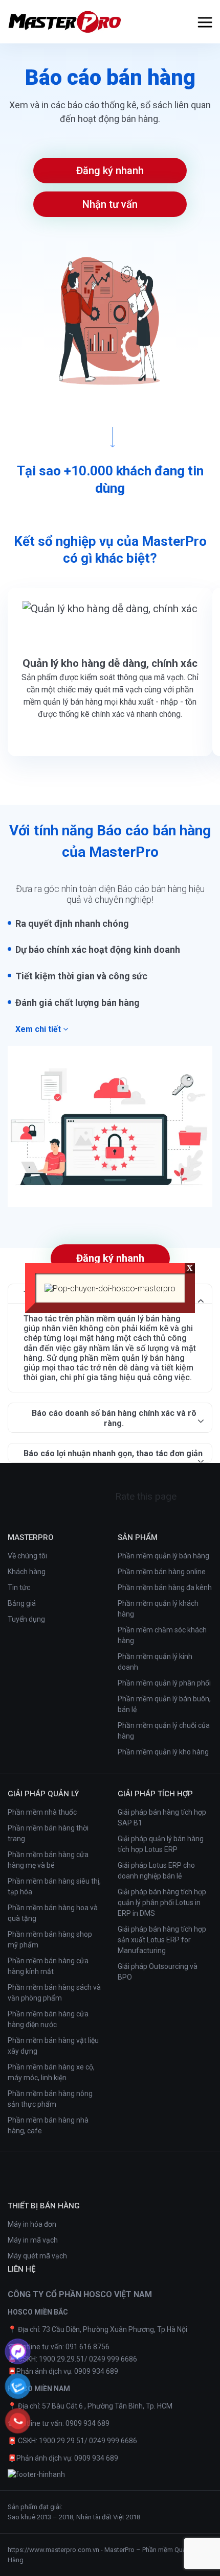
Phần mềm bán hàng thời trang (48, 1833)
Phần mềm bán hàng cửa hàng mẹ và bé (48, 1860)
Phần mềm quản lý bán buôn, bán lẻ (164, 1704)
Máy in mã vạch (33, 2240)
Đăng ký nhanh (110, 171)
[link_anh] (36, 2475)
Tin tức (19, 1587)
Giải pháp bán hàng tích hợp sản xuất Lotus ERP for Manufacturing (162, 1940)
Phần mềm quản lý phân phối (164, 1683)
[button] (205, 22)
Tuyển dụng (26, 1619)
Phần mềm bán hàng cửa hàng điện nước (48, 2019)
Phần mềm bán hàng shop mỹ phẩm (50, 1940)
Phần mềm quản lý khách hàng (158, 1609)
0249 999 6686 (113, 2359)
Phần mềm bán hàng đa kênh (165, 1587)
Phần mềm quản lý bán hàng (163, 1556)
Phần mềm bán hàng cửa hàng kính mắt (48, 1966)
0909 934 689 (96, 2371)
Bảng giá (22, 1603)
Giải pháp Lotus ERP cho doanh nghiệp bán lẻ (156, 1871)
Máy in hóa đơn (32, 2224)
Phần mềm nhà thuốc (42, 1812)
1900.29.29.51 (62, 2359)
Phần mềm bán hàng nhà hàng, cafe (48, 2125)
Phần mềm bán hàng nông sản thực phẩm (50, 2099)
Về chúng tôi (27, 1556)
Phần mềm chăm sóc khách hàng (162, 1635)
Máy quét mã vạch (37, 2256)
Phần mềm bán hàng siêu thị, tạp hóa (54, 1886)
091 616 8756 (87, 2347)
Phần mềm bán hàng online (162, 1572)
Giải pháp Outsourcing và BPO (158, 1972)
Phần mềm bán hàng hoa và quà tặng (53, 1913)
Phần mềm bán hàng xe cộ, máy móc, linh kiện (51, 2072)
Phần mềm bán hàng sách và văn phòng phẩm (54, 1993)
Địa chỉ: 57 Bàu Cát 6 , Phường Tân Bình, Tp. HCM (95, 2406)
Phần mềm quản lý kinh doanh (155, 1662)
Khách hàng (27, 1572)
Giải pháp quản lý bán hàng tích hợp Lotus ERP (161, 1844)
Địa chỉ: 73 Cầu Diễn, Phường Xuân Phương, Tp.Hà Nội (103, 2329)
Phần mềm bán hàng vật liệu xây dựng (53, 2046)
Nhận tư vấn (110, 204)
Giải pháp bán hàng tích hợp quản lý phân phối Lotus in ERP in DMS (162, 1903)
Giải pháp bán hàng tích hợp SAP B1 (162, 1817)
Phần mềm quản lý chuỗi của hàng (164, 1731)
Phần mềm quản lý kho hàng (163, 1752)
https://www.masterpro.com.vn (53, 2550)
